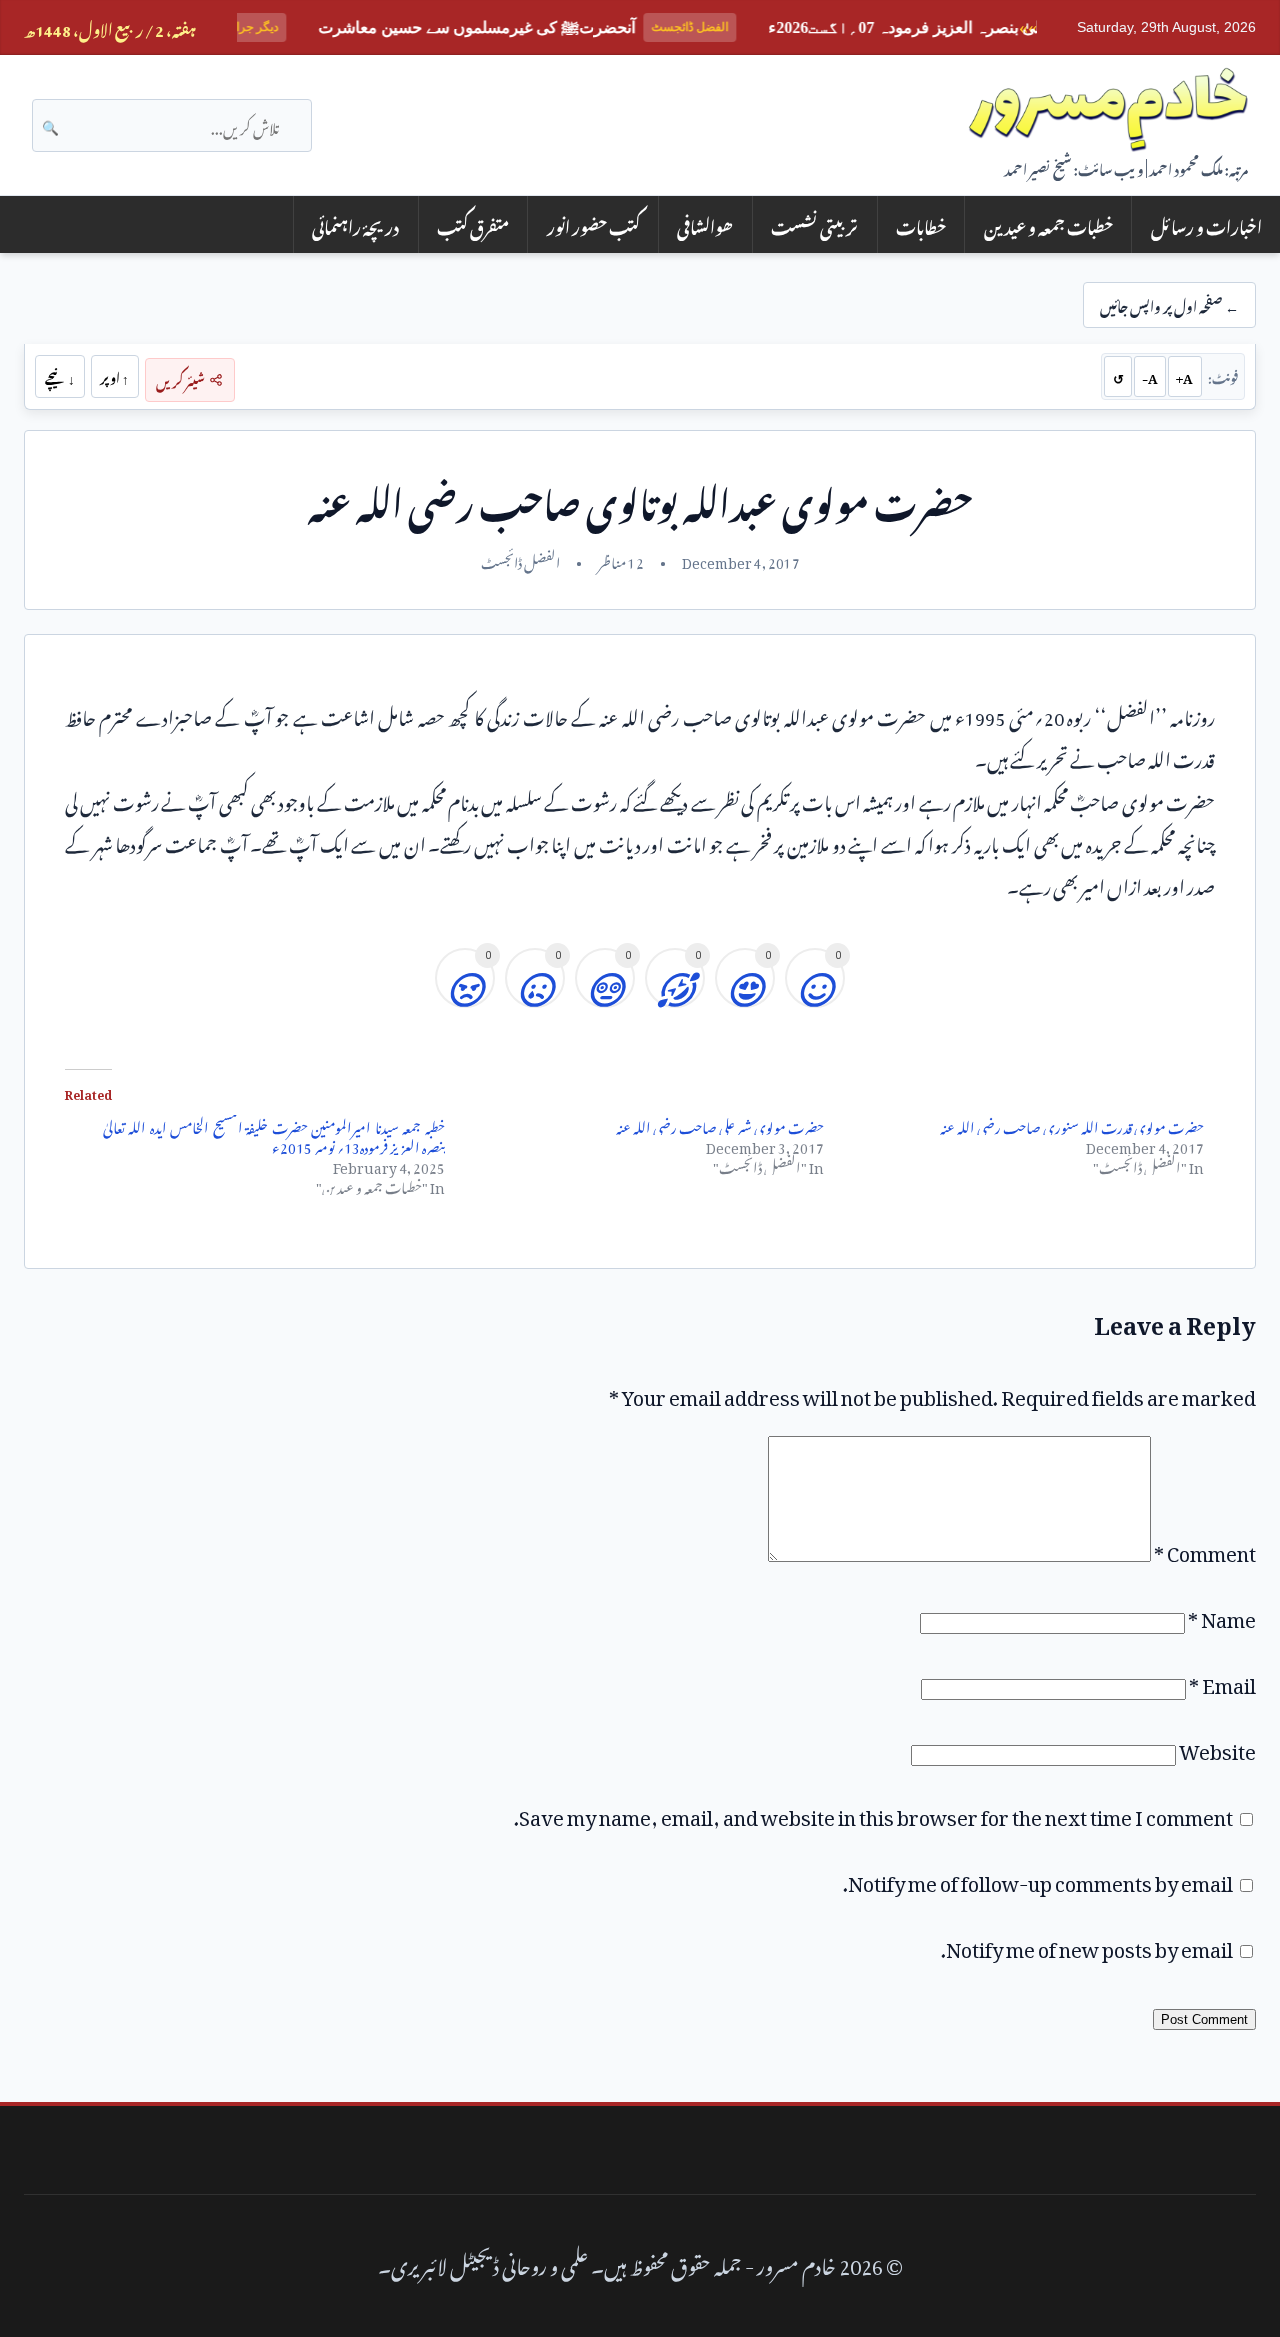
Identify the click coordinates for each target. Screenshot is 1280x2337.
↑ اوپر (114, 376)
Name (1222, 1615)
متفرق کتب (473, 224)
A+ (1184, 376)
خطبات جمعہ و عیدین (1048, 224)
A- (1150, 376)
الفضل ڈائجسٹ (520, 560)
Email (1222, 1681)
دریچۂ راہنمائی (355, 224)
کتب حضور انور (593, 224)
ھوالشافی (705, 224)
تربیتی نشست (814, 224)
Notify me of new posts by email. (1087, 1945)
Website (1217, 1747)
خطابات (921, 224)
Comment (1205, 1549)
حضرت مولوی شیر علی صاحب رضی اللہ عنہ (720, 1124)
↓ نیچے (60, 376)
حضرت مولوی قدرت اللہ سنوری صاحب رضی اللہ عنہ (1072, 1124)
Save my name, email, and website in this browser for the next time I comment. (873, 1813)
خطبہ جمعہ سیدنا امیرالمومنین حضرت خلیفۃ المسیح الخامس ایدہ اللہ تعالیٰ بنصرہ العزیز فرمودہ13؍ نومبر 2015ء (274, 1134)
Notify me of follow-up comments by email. (1038, 1879)
